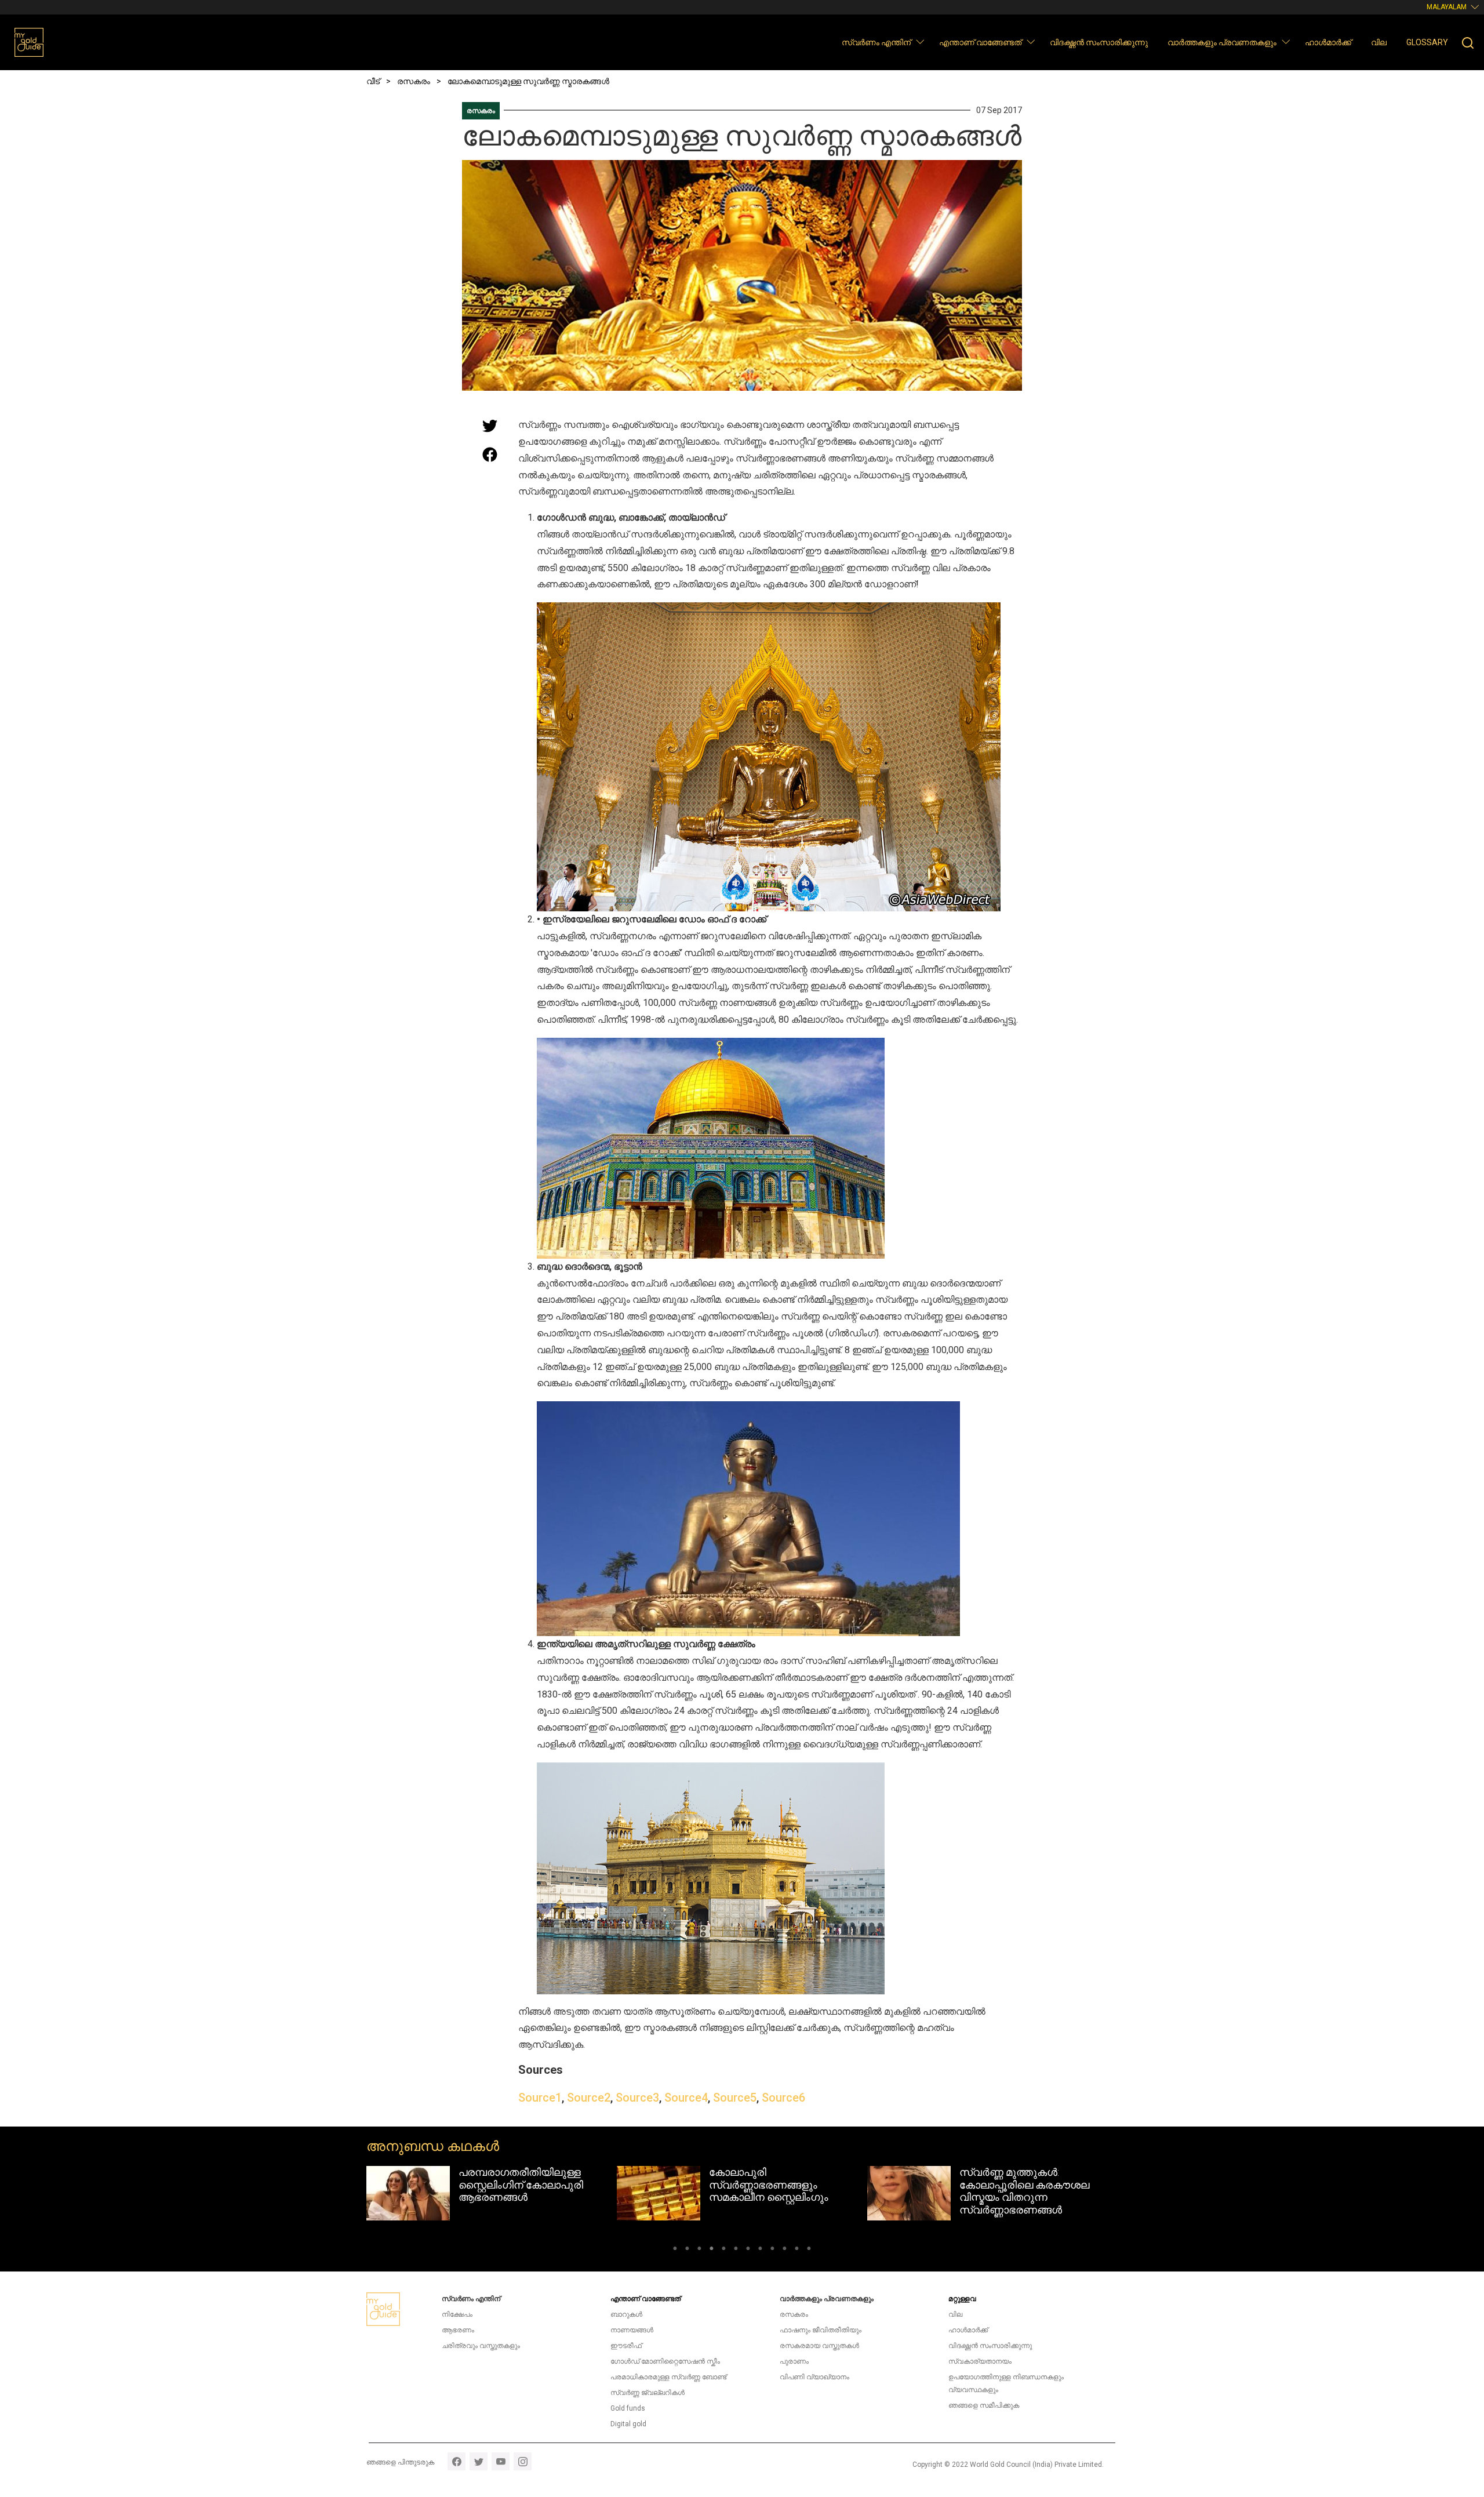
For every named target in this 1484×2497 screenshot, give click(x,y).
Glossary (1427, 42)
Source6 (783, 2098)
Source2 (589, 2098)
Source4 (686, 2098)
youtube (501, 2461)
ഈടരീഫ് (626, 2346)
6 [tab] (736, 2250)
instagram (523, 2461)
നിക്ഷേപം (457, 2314)
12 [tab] (809, 2250)
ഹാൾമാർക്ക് (1328, 42)
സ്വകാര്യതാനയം (980, 2361)
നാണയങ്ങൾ (632, 2330)
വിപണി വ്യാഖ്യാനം (814, 2377)
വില (1379, 42)
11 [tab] (797, 2250)
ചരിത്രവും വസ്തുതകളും (481, 2346)
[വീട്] (29, 42)
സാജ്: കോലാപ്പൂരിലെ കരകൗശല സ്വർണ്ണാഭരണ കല (1026, 2185)
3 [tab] (699, 2250)
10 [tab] (785, 2250)
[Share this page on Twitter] (490, 426)
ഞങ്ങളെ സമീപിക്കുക (984, 2405)
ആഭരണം (458, 2330)
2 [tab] (687, 2250)
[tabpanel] (492, 2193)
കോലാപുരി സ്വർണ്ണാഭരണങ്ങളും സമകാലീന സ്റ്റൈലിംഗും (518, 2185)
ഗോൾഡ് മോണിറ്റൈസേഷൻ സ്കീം (665, 2361)
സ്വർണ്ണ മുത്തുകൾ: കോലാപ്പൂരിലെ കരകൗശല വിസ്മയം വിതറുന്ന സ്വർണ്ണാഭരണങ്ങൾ (774, 2191)
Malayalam (1447, 7)
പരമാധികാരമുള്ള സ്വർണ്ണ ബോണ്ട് (668, 2377)
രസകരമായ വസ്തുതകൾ (819, 2346)
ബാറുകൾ (626, 2314)
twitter (479, 2461)
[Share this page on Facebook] (490, 455)
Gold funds (628, 2408)
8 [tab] (760, 2250)
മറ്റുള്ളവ (962, 2299)
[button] (920, 41)
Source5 (735, 2098)
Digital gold (628, 2424)
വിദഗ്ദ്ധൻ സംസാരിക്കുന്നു (1099, 42)
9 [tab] (772, 2250)
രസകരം (481, 111)
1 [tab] (675, 2250)
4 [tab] (712, 2250)
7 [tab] (748, 2250)
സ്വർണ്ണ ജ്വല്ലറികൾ (648, 2393)
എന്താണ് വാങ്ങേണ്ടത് (980, 42)
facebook (457, 2461)
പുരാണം (794, 2361)
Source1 (540, 2098)
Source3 (637, 2098)
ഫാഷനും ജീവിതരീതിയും (821, 2330)
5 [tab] (724, 2250)
